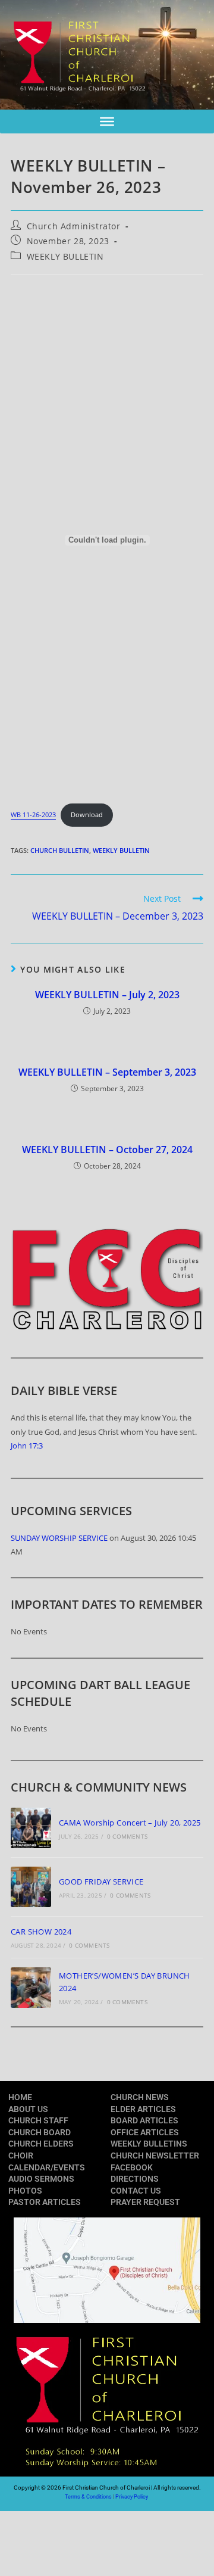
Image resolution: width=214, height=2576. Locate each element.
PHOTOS (25, 2191)
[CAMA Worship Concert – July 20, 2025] (31, 1828)
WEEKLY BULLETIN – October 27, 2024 (107, 1150)
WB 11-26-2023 (33, 814)
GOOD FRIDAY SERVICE (101, 1882)
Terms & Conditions (88, 2497)
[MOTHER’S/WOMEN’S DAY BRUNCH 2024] (31, 1988)
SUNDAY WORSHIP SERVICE (59, 1538)
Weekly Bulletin (121, 850)
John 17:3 (27, 1446)
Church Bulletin (60, 850)
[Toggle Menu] (107, 122)
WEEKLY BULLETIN (65, 256)
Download (87, 814)
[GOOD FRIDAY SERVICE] (31, 1887)
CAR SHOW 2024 (41, 1932)
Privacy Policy (132, 2497)
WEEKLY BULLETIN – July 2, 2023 (107, 995)
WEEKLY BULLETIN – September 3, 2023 (107, 1072)
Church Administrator (74, 226)
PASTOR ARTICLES (45, 2202)
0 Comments (127, 1836)
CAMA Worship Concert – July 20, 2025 (130, 1823)
